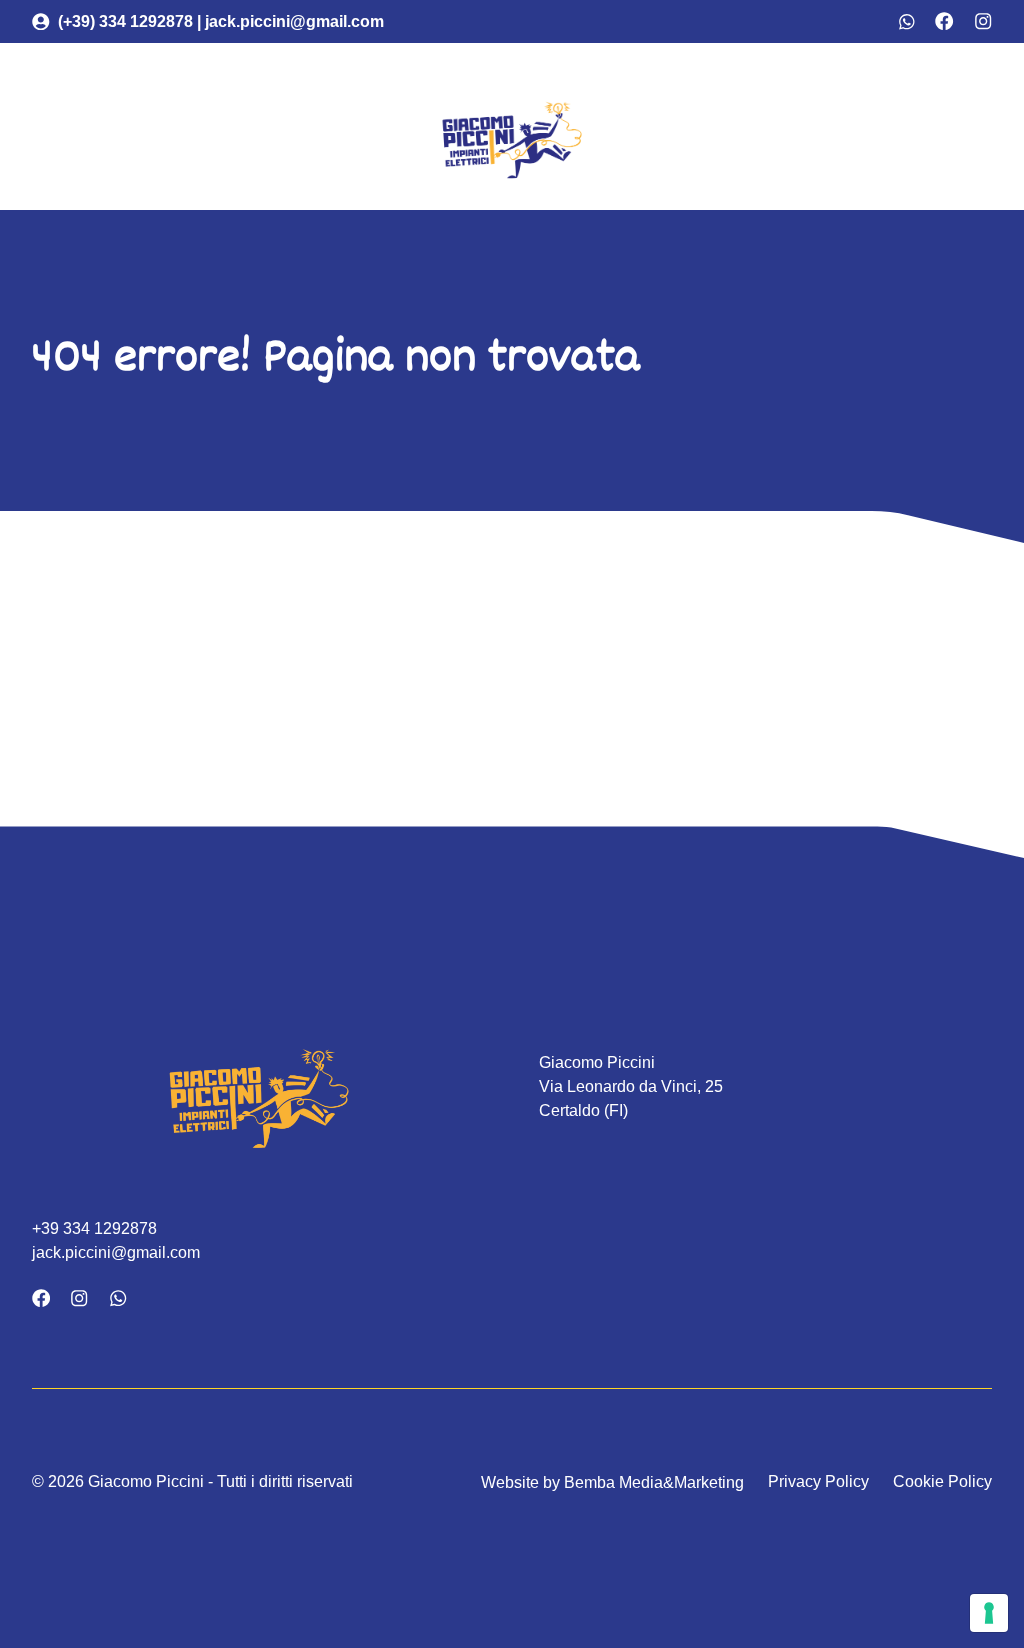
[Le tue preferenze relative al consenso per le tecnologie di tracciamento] (989, 1613)
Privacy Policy (818, 1481)
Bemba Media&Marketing (652, 1482)
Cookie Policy (942, 1481)
